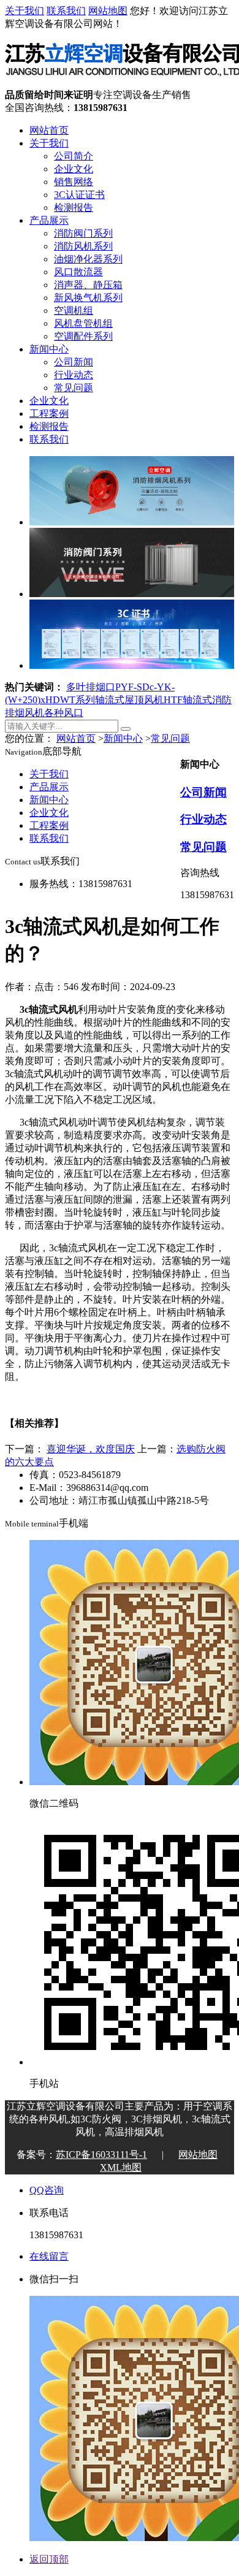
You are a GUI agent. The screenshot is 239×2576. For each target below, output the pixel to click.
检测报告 (74, 208)
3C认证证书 (79, 195)
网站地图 (108, 11)
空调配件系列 (83, 336)
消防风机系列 (83, 246)
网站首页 (49, 130)
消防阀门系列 (83, 233)
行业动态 (74, 375)
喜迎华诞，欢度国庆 (91, 1449)
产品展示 (49, 220)
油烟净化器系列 (88, 259)
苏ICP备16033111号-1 (101, 2155)
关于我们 (25, 11)
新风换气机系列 (88, 298)
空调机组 (74, 311)
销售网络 (74, 182)
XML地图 (121, 2167)
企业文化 (74, 169)
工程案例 (49, 413)
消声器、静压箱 (88, 285)
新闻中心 (49, 349)
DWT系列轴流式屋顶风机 (108, 700)
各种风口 (64, 713)
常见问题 (74, 388)
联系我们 (66, 11)
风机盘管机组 (83, 323)
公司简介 (74, 156)
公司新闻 (74, 362)
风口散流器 (78, 272)
